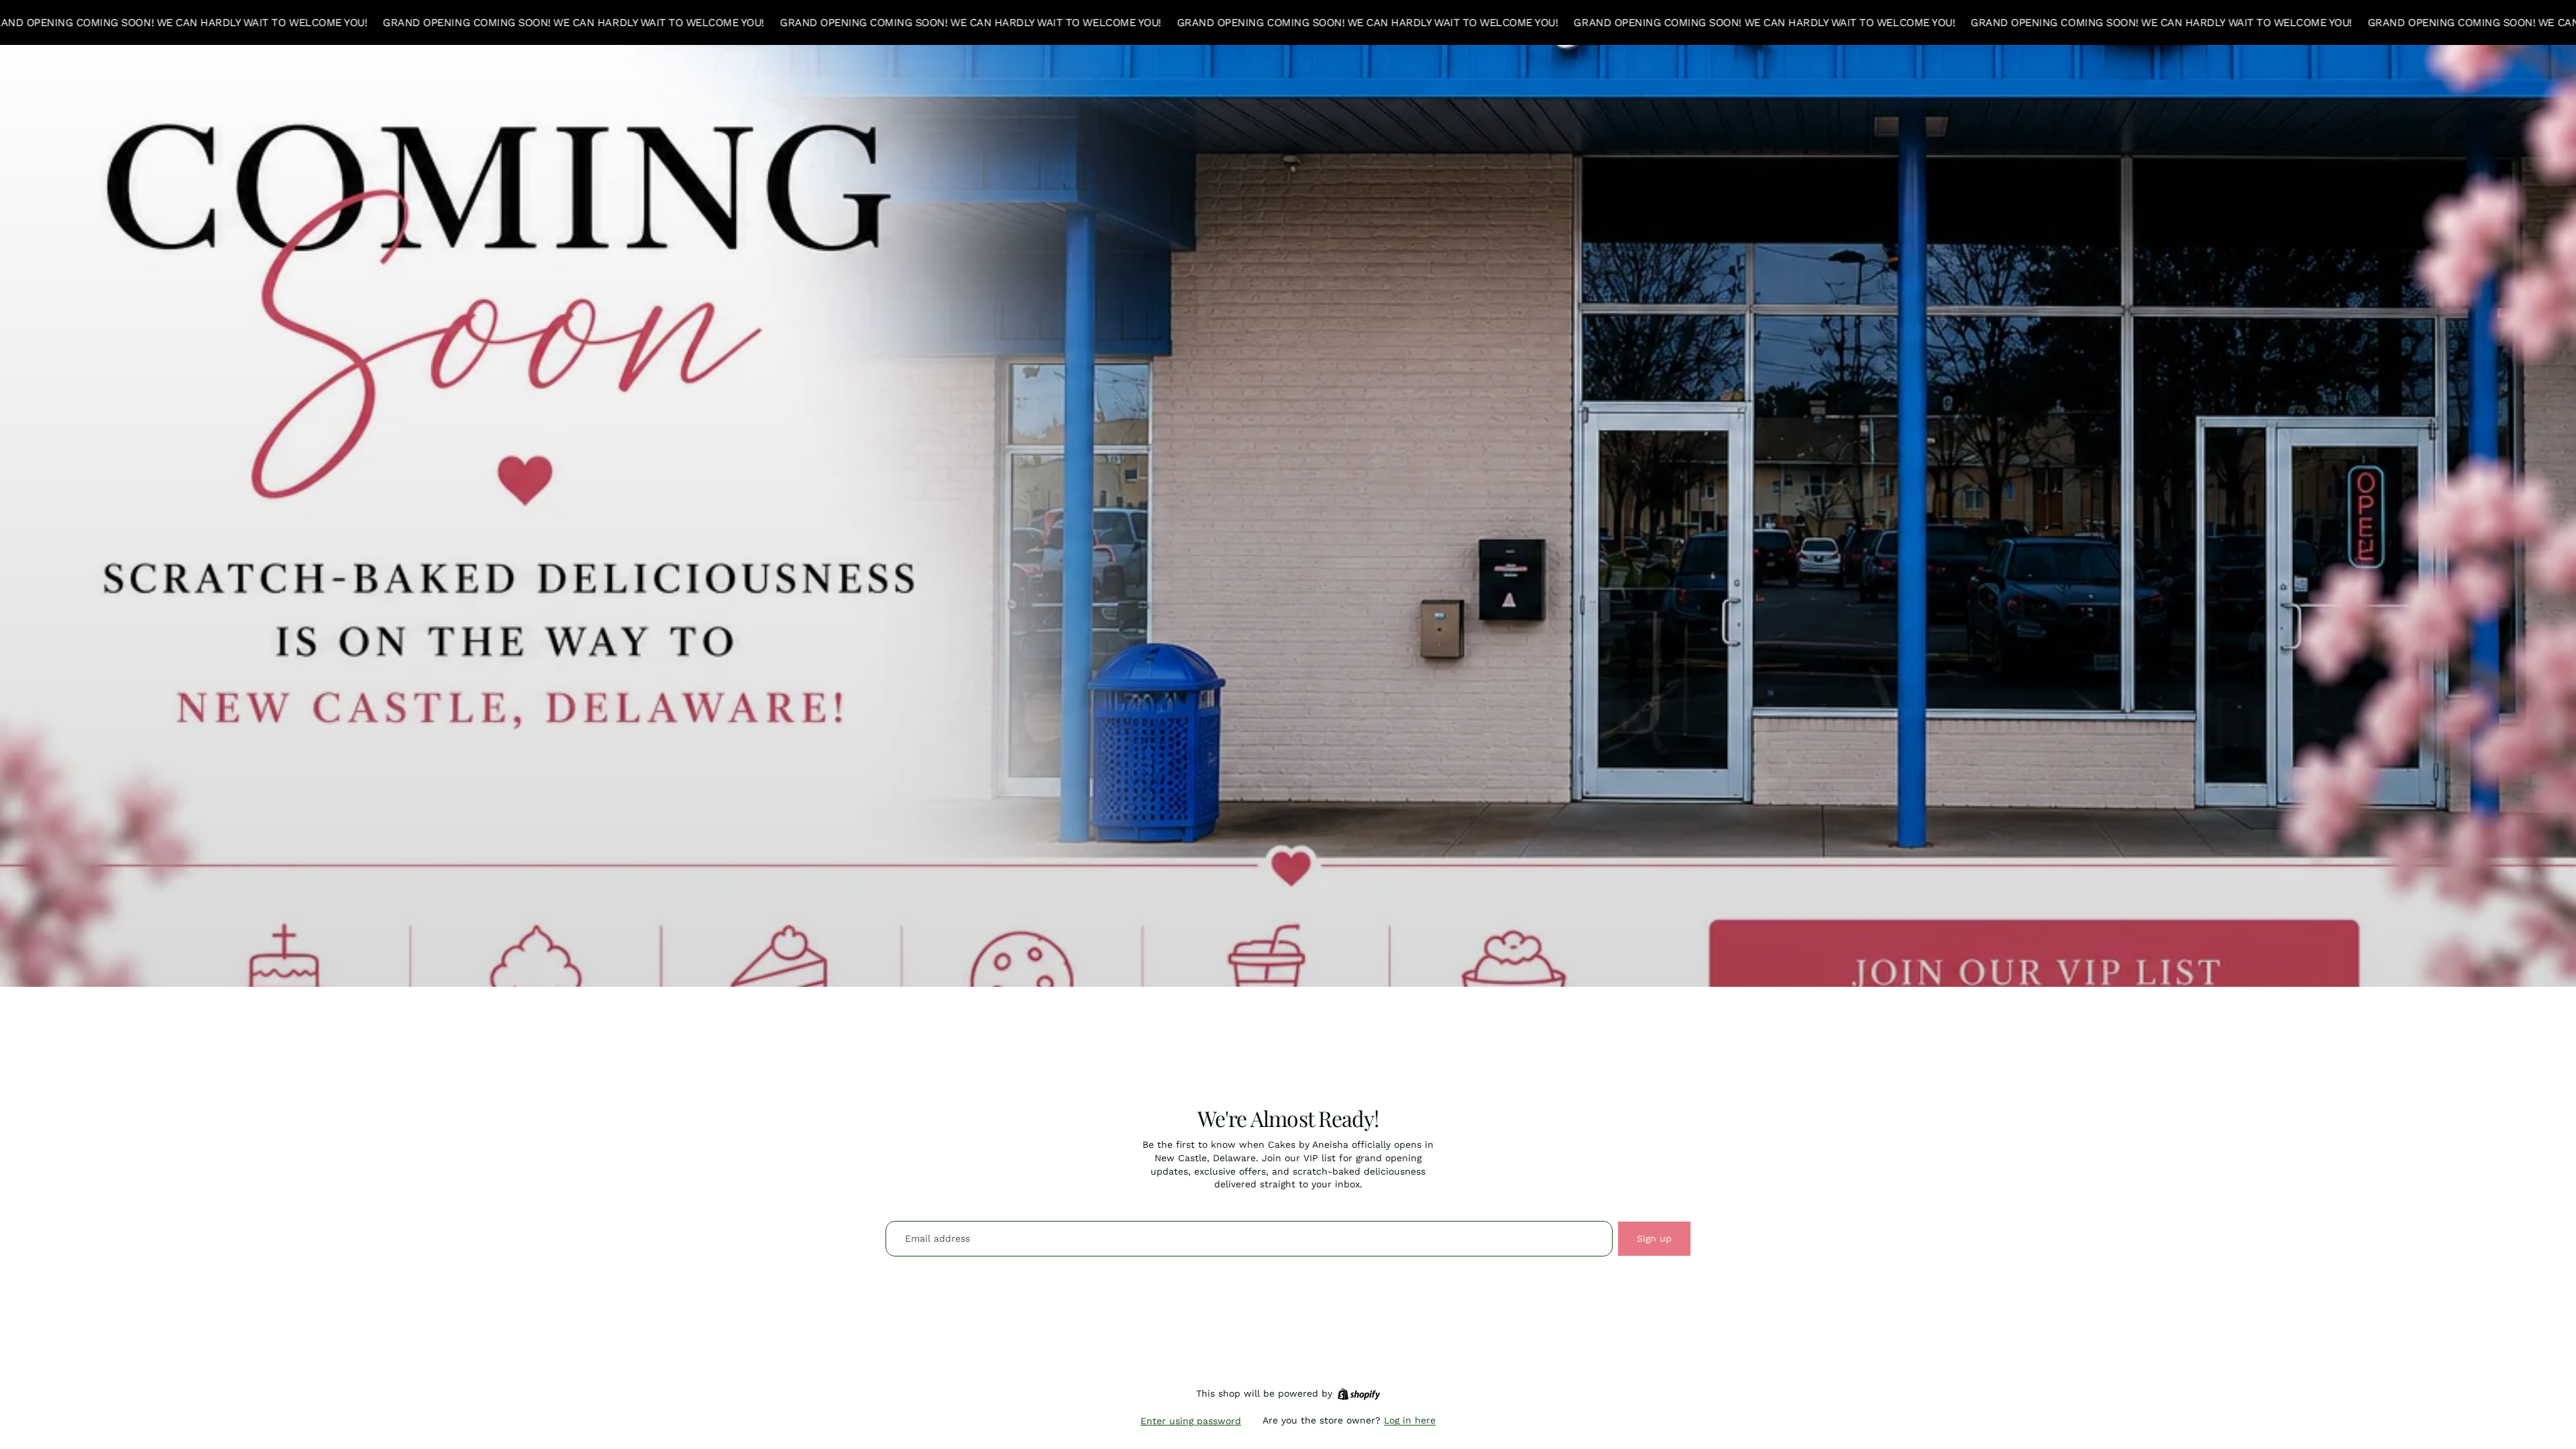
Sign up (1654, 1238)
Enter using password (1191, 1421)
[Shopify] (1359, 1394)
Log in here (1410, 1420)
